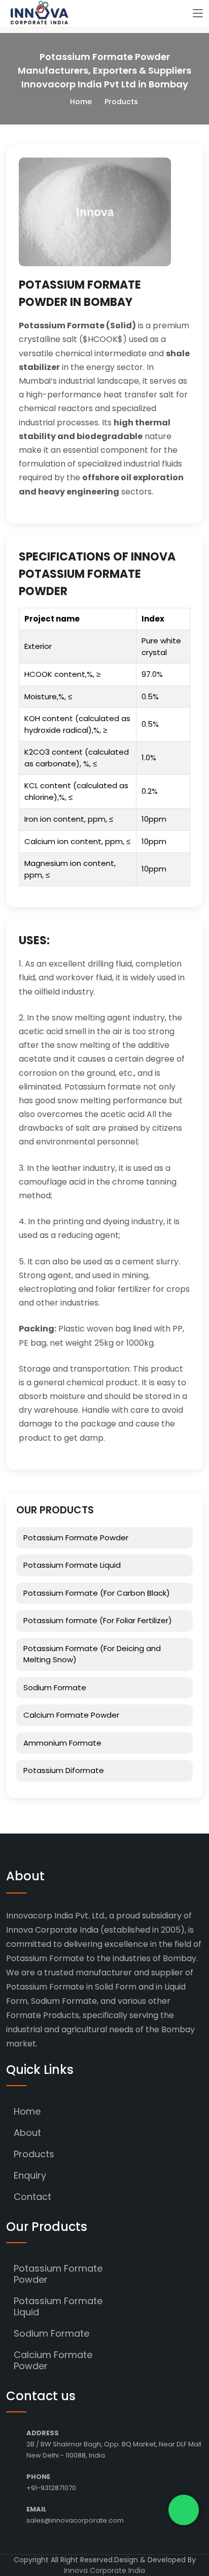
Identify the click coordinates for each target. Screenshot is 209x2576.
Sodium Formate (55, 1687)
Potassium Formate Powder (76, 1538)
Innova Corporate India (104, 2570)
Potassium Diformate (64, 1770)
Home (81, 102)
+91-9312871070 (51, 2488)
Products (34, 2154)
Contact (32, 2197)
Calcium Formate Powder (71, 1715)
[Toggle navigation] (198, 14)
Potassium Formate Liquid (72, 1565)
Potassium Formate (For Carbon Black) (97, 1593)
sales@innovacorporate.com (75, 2520)
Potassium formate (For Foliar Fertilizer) (98, 1620)
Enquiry (30, 2175)
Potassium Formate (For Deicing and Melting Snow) (92, 1654)
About (27, 2133)
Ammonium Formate (62, 1743)
